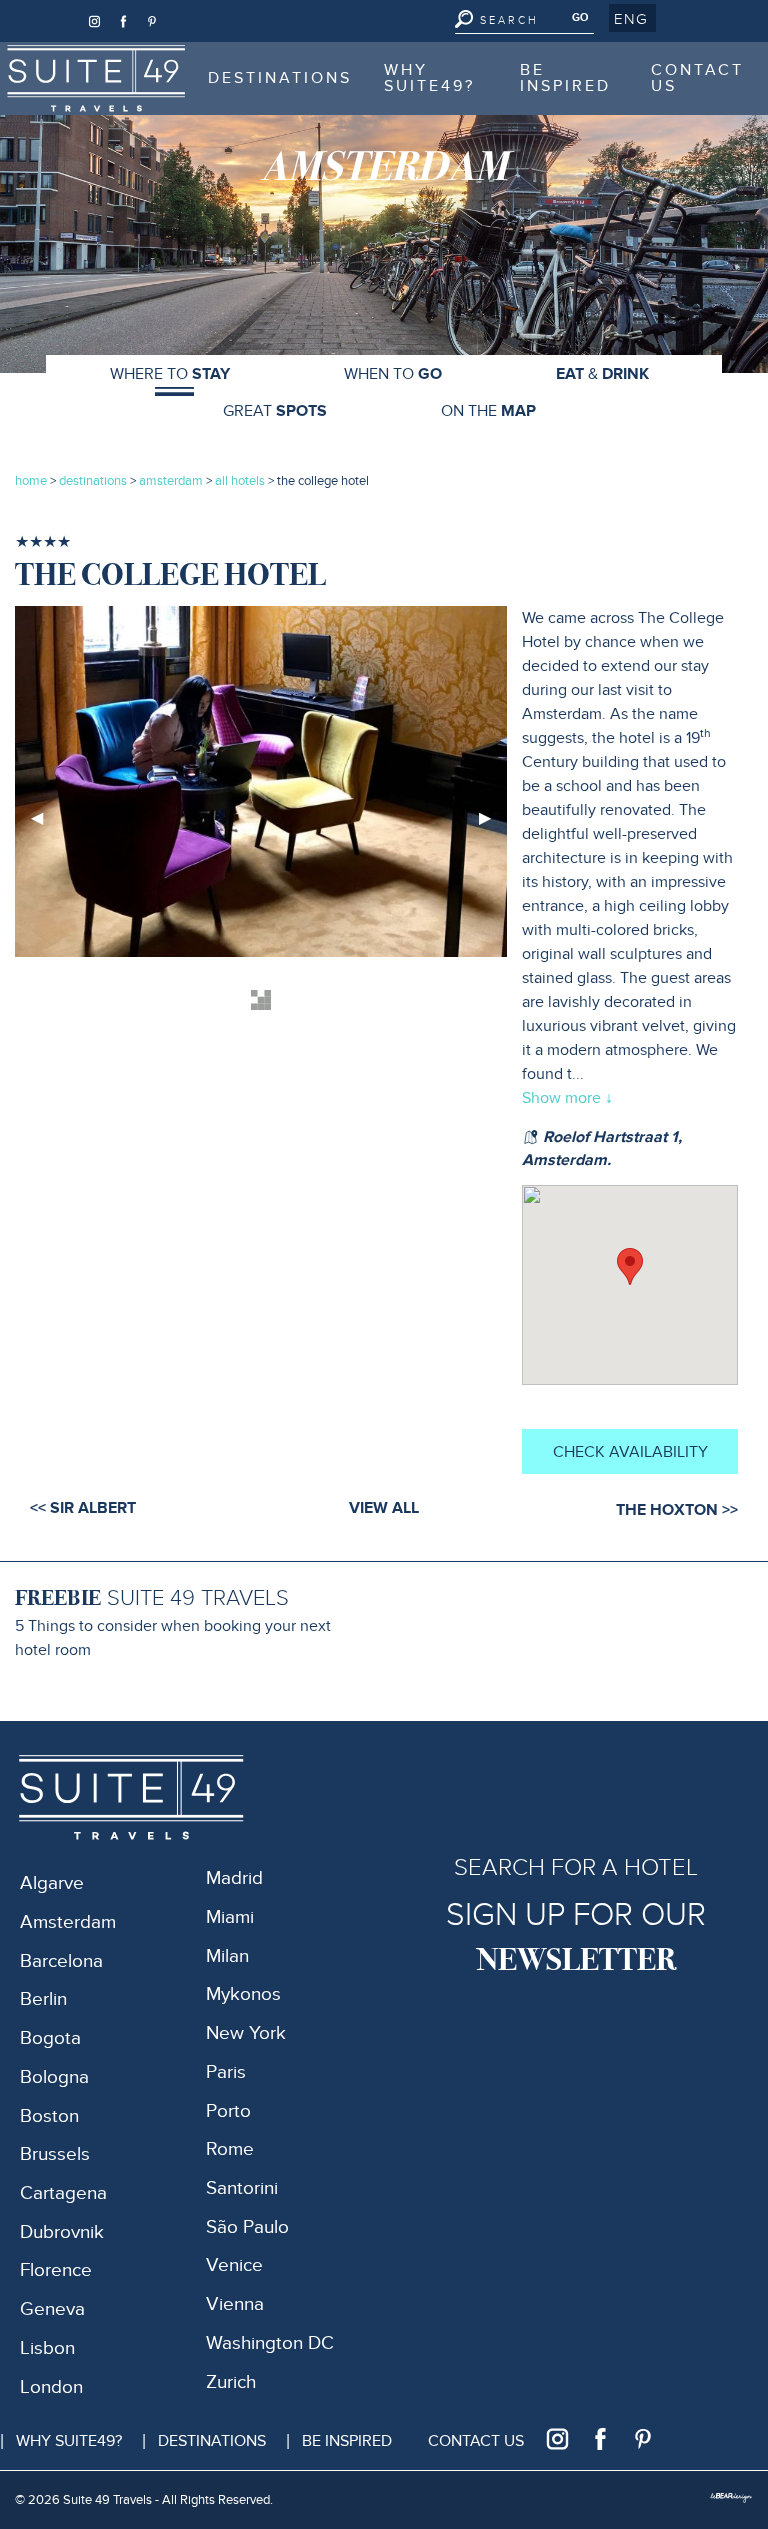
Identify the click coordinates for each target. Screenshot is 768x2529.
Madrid (234, 1878)
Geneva (52, 2309)
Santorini (242, 2188)
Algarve (52, 1883)
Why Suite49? (429, 78)
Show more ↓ (567, 1098)
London (51, 2387)
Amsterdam (68, 1922)
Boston (49, 2116)
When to (393, 374)
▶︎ (493, 825)
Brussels (55, 2154)
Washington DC (270, 2343)
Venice (234, 2265)
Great (275, 411)
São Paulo (247, 2227)
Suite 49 (60, 55)
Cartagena (63, 2193)
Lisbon (47, 2348)
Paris (226, 2072)
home (31, 481)
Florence (56, 2270)
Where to (170, 374)
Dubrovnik (62, 2232)
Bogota (50, 2038)
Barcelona (61, 1961)
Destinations (280, 78)
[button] (632, 18)
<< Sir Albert (83, 1508)
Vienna (235, 2304)
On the (488, 411)
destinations (93, 481)
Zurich (231, 2382)
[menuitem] (96, 78)
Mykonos (243, 1994)
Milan (227, 1956)
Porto (228, 2111)
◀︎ (45, 825)
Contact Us (697, 78)
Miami (230, 1917)
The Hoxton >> (677, 1510)
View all (384, 1508)
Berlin (43, 1999)
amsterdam (171, 481)
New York (246, 2033)
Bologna (54, 2077)
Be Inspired (565, 78)
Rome (230, 2149)
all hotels (241, 481)
